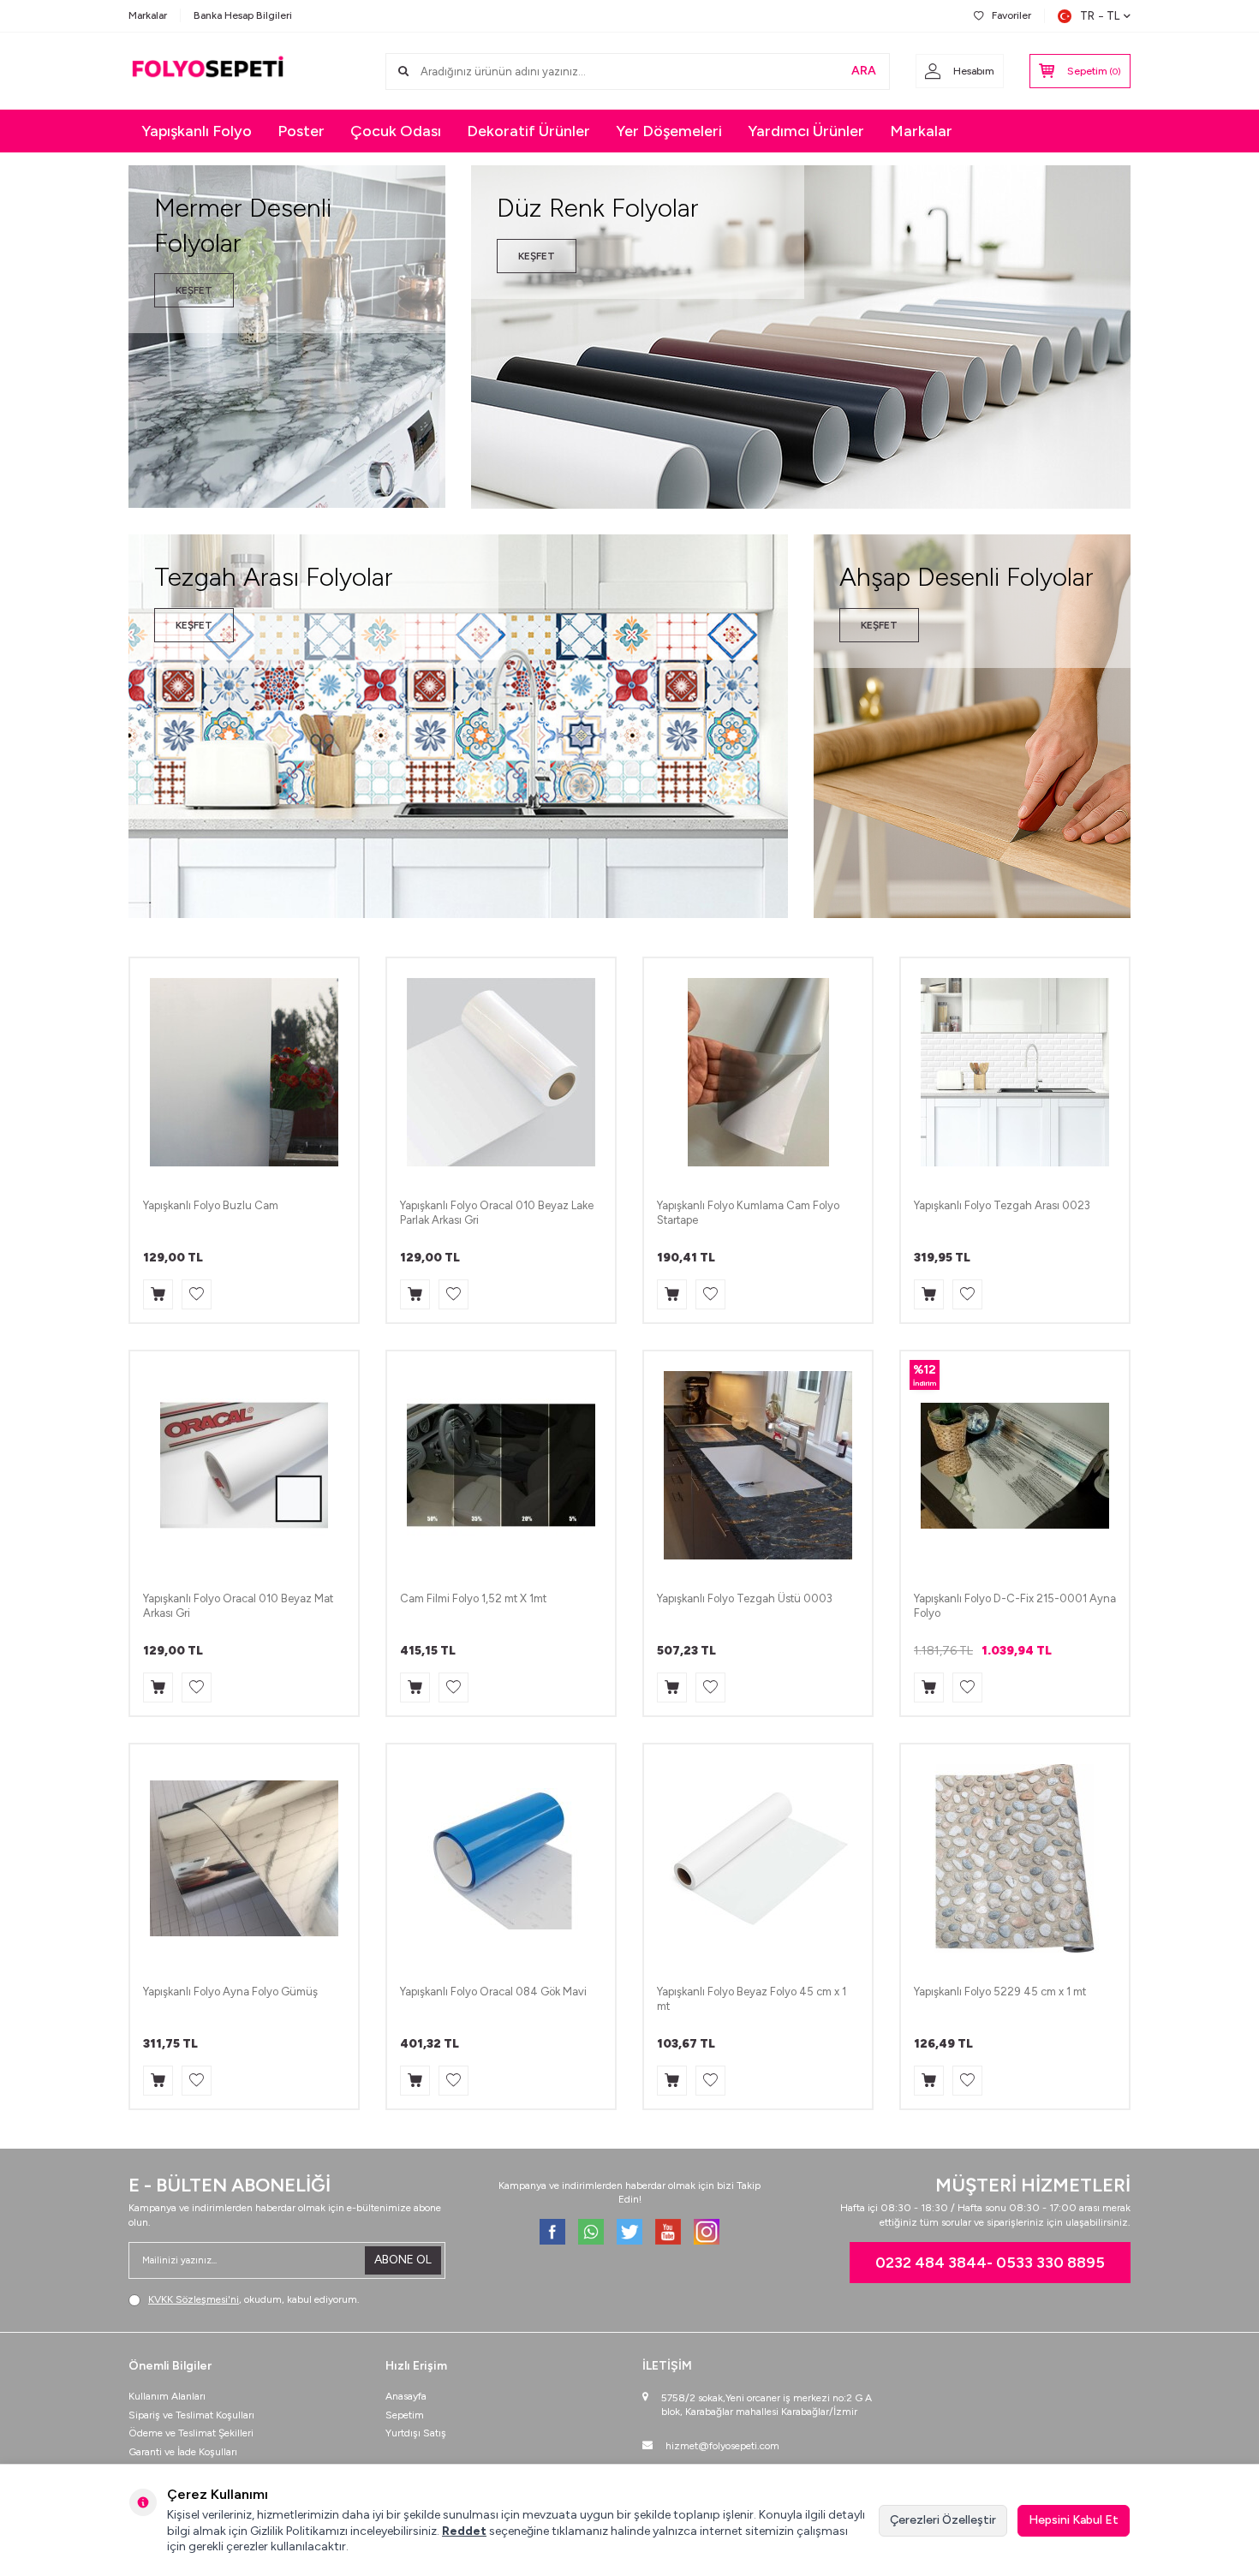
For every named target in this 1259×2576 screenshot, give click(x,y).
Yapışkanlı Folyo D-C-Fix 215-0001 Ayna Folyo (1015, 1606)
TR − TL (1100, 16)
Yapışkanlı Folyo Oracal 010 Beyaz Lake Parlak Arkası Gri (497, 1213)
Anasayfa (406, 2396)
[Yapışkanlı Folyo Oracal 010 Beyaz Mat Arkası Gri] (244, 1465)
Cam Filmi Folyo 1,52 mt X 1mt (473, 1598)
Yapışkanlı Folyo (197, 131)
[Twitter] (629, 2232)
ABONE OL (403, 2260)
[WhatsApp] (591, 2232)
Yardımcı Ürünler (806, 131)
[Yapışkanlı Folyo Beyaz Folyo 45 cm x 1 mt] (758, 1858)
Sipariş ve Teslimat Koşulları (191, 2415)
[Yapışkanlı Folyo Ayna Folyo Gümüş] (244, 1858)
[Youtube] (668, 2232)
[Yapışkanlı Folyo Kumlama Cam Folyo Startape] (758, 1072)
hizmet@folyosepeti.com (722, 2446)
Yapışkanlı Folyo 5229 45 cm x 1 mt (1000, 1992)
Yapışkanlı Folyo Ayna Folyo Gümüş (230, 1992)
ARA (864, 71)
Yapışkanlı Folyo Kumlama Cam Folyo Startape (748, 1213)
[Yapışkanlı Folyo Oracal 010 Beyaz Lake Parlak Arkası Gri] (501, 1072)
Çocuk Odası (396, 131)
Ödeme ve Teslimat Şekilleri (191, 2433)
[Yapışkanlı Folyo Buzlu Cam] (244, 1072)
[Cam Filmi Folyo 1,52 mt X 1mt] (501, 1465)
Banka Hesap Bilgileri (243, 15)
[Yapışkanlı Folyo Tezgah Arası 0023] (1015, 1072)
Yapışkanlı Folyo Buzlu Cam (211, 1205)
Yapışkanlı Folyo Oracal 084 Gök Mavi (493, 1992)
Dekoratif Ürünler (528, 131)
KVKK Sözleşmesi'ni (194, 2299)
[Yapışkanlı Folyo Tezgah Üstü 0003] (758, 1465)
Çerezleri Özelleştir (943, 2520)
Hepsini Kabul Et (1074, 2520)
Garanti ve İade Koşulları (183, 2452)
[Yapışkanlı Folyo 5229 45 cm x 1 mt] (1015, 1858)
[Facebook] (552, 2232)
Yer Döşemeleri (669, 131)
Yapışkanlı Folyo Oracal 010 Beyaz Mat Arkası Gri (238, 1606)
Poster (301, 131)
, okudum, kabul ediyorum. (254, 2299)
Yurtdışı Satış (416, 2433)
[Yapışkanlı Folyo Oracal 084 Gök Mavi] (501, 1858)
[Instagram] (707, 2232)
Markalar (148, 15)
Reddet (464, 2531)
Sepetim (405, 2415)
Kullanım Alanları (167, 2396)
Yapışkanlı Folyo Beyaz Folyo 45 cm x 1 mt (752, 1999)
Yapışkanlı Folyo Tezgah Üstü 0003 (745, 1598)
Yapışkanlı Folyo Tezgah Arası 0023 (1002, 1205)
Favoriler (1011, 15)
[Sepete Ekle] (158, 1294)
